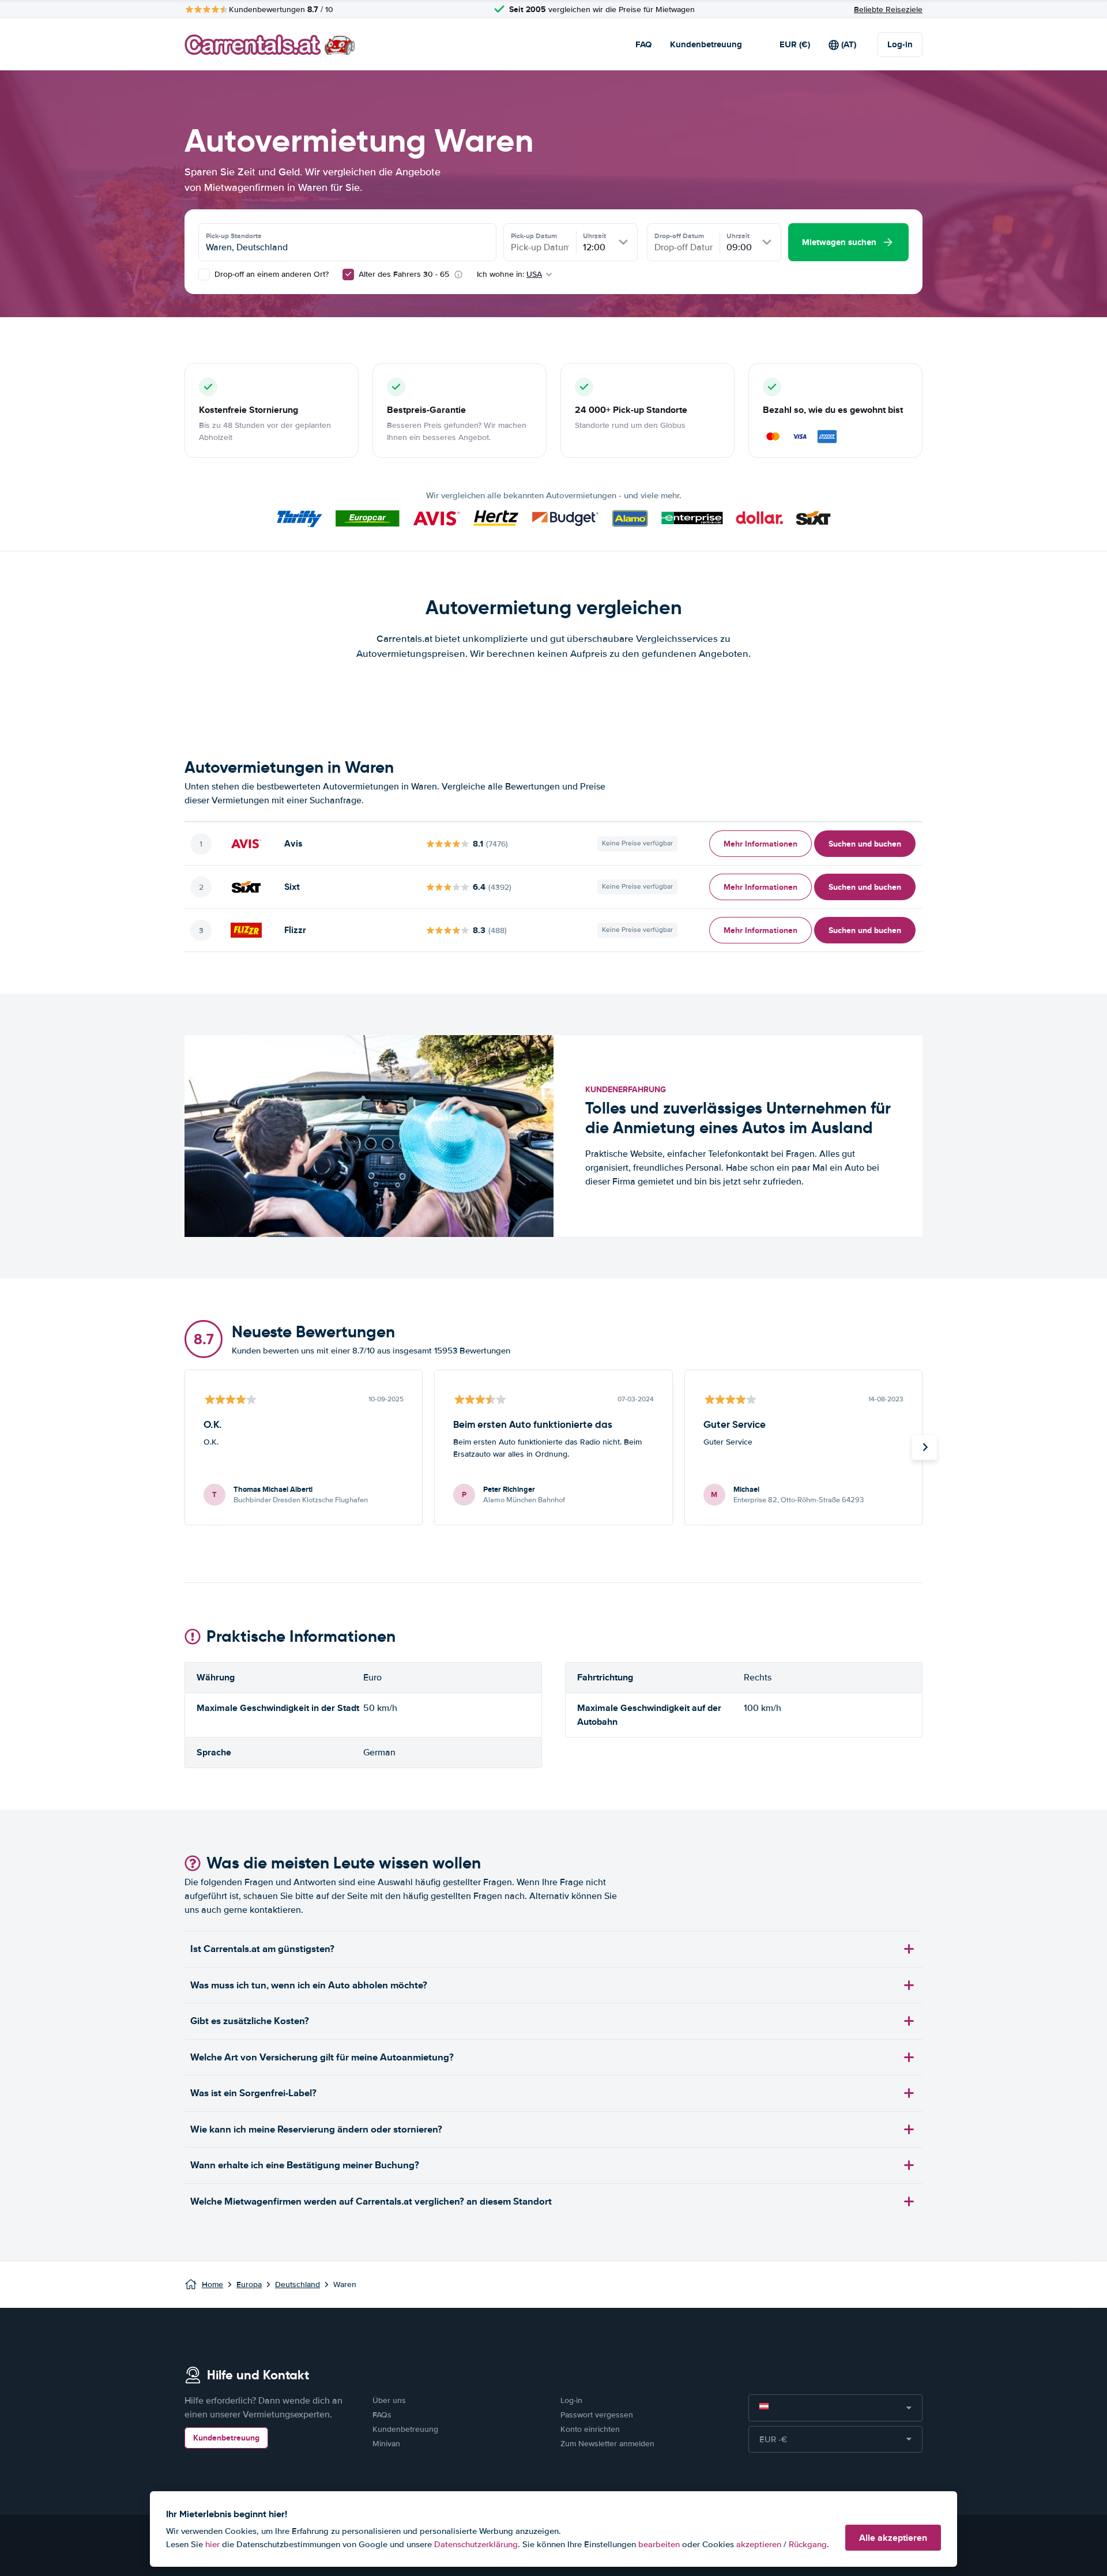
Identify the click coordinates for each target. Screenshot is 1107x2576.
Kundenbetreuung (706, 44)
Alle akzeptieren (893, 2538)
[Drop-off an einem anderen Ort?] (204, 274)
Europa (249, 2284)
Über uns (389, 2400)
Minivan (386, 2444)
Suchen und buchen (865, 844)
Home (212, 2284)
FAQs (382, 2415)
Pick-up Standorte (234, 236)
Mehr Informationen (760, 844)
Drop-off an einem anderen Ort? (270, 274)
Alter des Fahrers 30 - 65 (404, 274)
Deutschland (298, 2284)
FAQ (643, 44)
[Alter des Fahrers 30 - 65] (348, 274)
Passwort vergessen (597, 2415)
